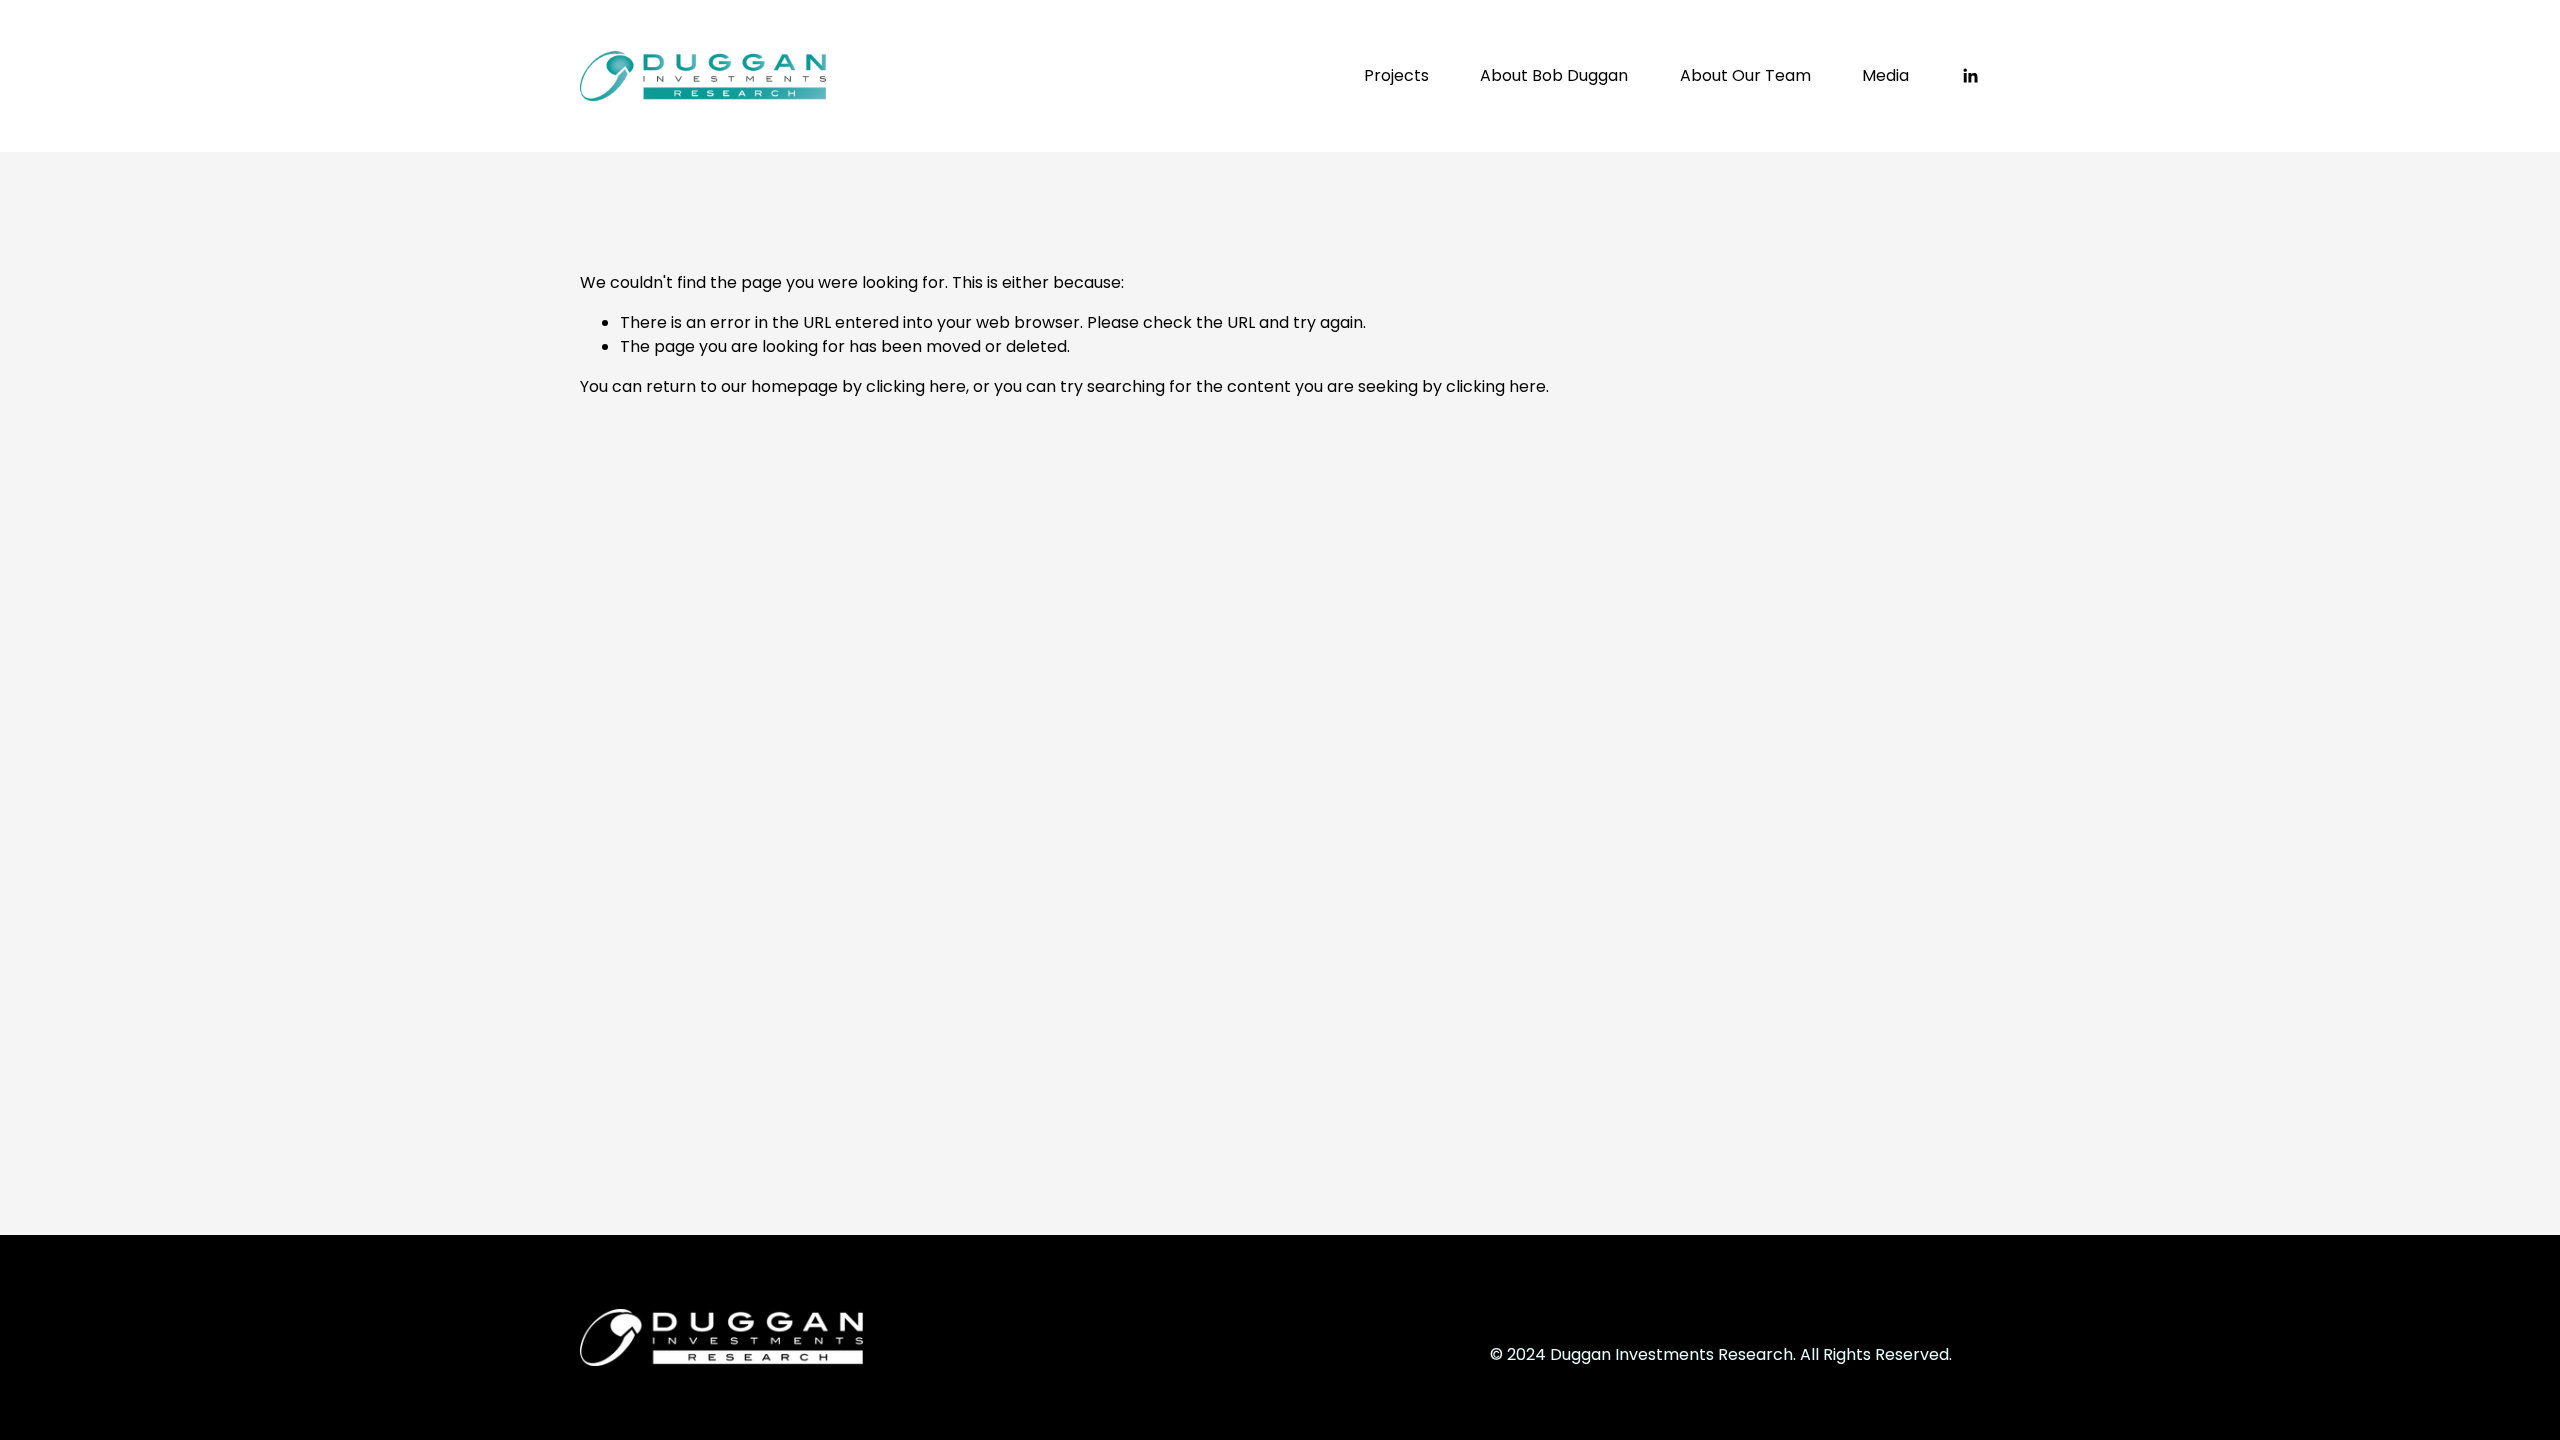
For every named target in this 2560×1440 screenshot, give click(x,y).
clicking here (916, 386)
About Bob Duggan (1554, 75)
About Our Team (1745, 75)
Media (1885, 75)
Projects (1396, 75)
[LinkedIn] (1970, 76)
